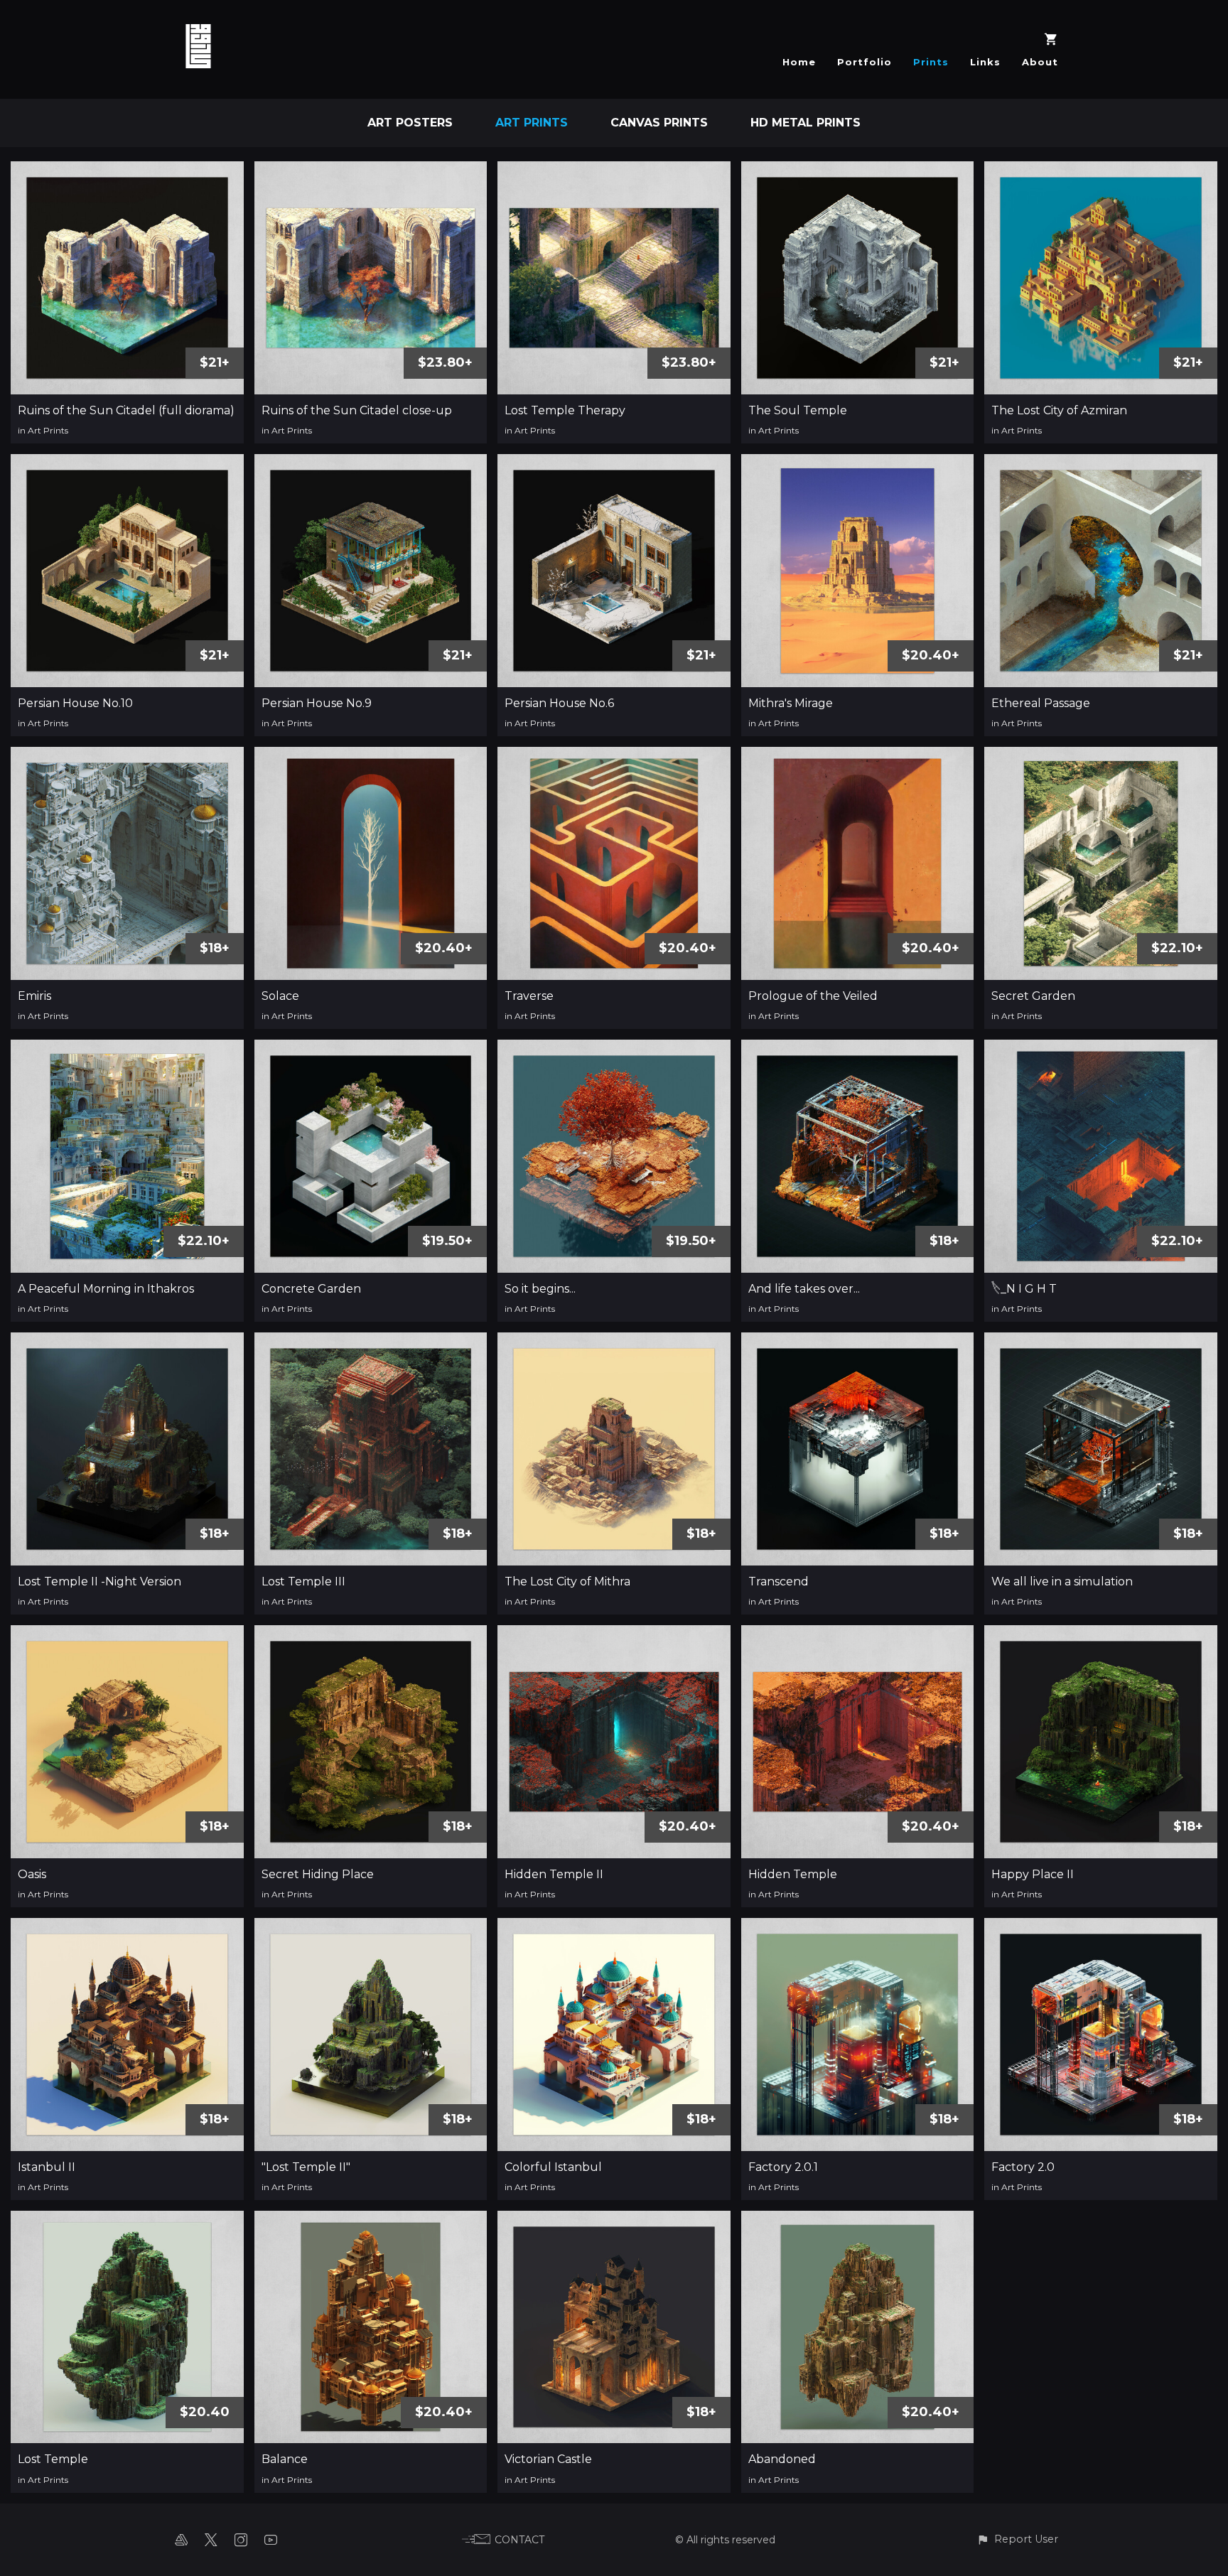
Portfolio (865, 62)
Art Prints (532, 123)
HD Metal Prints (806, 123)
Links (985, 62)
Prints (931, 62)
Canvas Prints (659, 123)
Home (799, 62)
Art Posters (410, 123)
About (1040, 62)
